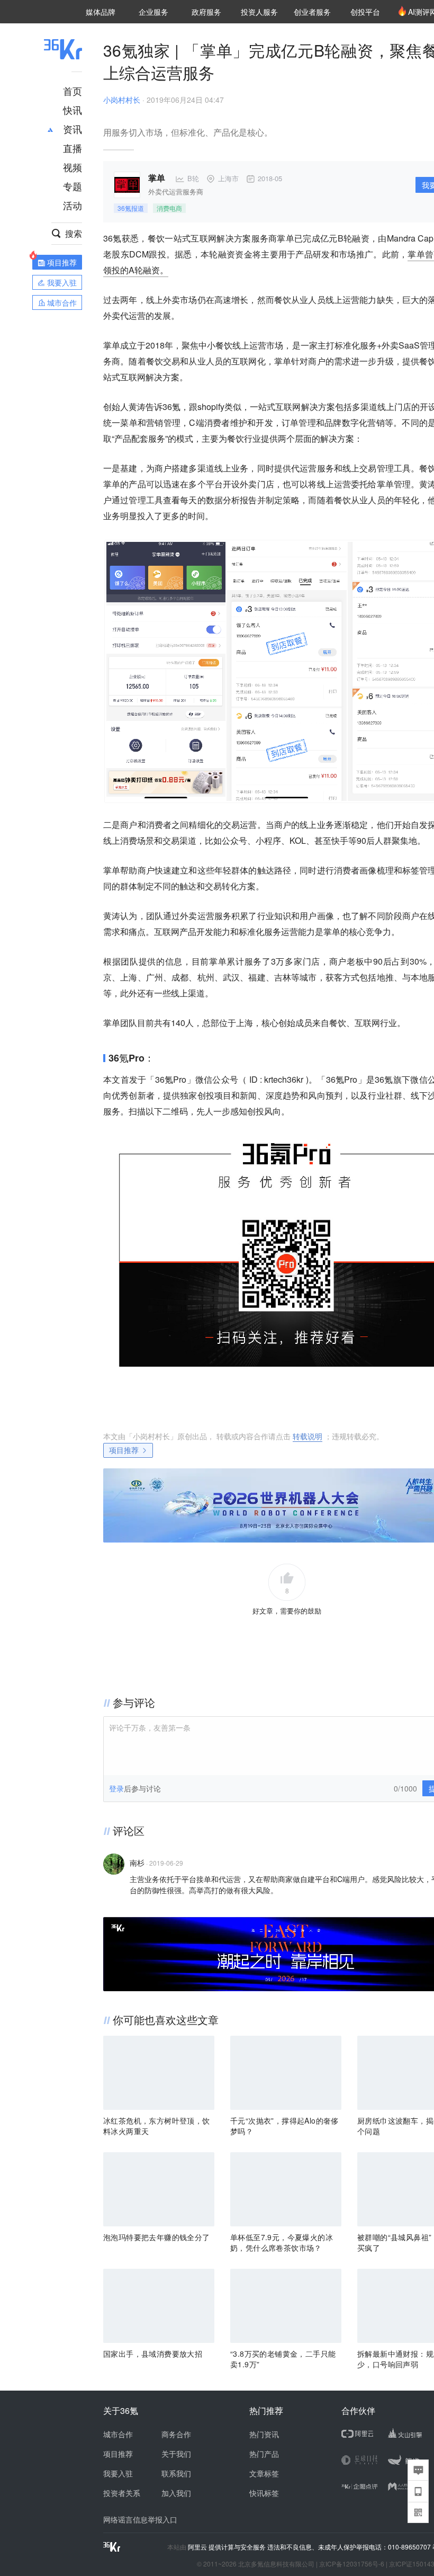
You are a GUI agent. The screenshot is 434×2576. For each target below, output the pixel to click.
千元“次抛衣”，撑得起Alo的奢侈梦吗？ (284, 2126)
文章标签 (264, 2473)
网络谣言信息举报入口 (140, 2519)
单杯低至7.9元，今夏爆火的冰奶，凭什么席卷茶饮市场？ (282, 2242)
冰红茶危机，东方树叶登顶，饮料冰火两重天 (157, 2126)
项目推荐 (124, 1450)
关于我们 (176, 2454)
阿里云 (198, 2547)
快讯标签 (264, 2493)
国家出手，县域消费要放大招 (153, 2354)
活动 (73, 205)
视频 (73, 167)
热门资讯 (264, 2434)
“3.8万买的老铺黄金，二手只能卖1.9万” (283, 2359)
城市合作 (118, 2434)
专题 (73, 186)
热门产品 (264, 2454)
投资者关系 (122, 2493)
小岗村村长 (122, 100)
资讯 (73, 129)
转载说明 (308, 1436)
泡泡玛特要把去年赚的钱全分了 (157, 2237)
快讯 (73, 110)
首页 (73, 91)
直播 (73, 148)
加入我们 (176, 2493)
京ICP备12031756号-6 (352, 2564)
